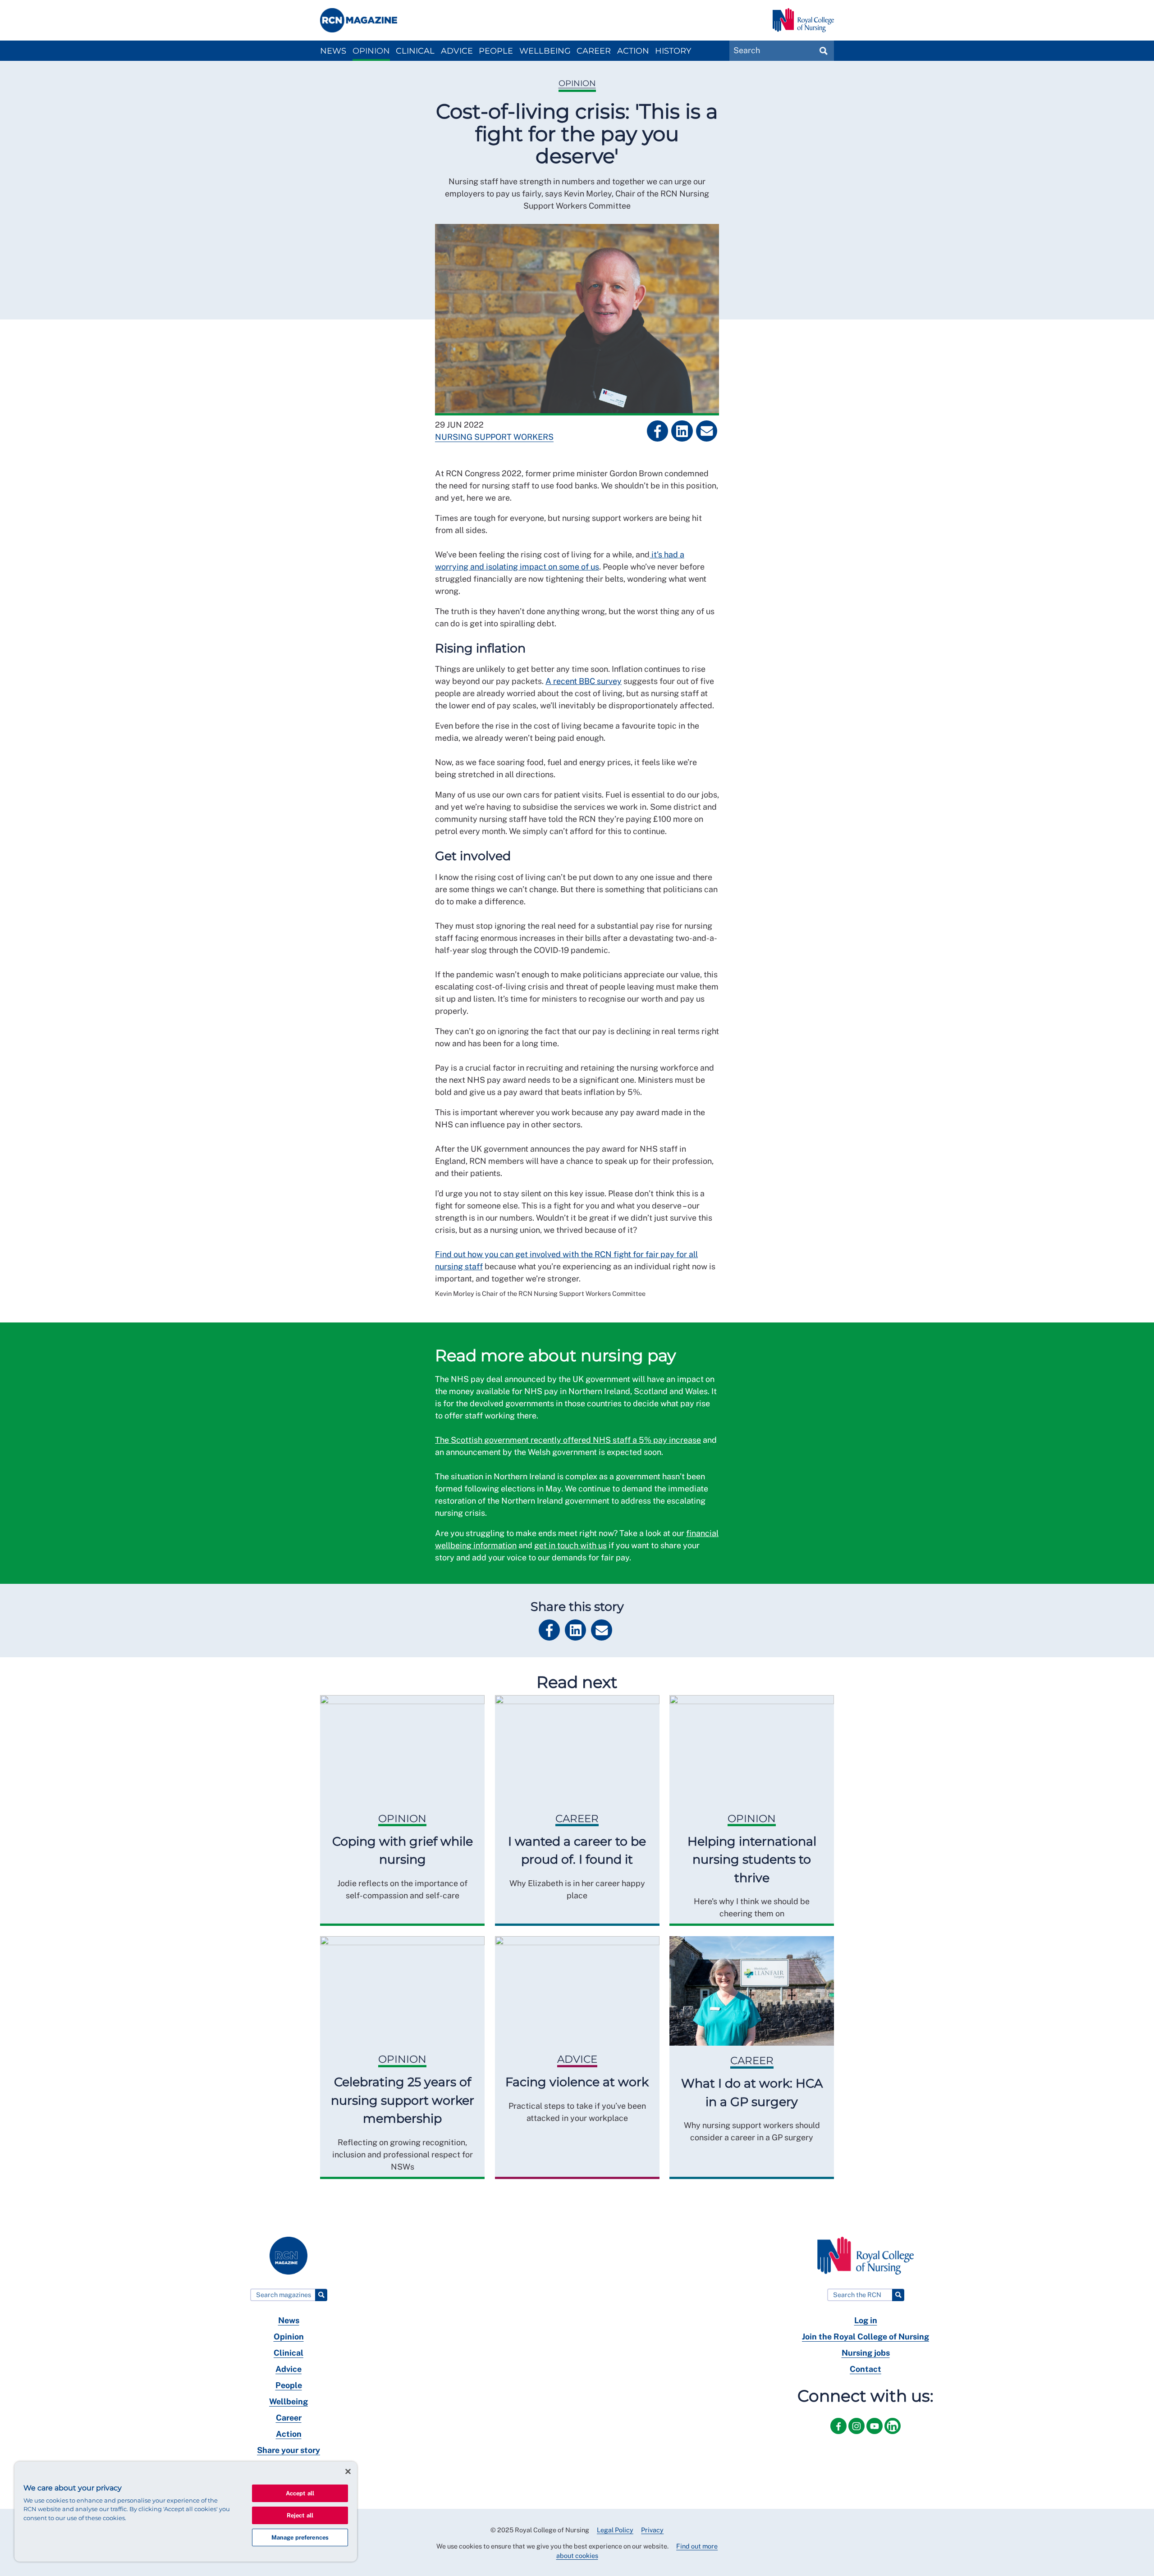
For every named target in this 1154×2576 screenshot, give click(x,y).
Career (594, 51)
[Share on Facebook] (657, 431)
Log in (866, 2320)
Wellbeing (545, 51)
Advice (457, 51)
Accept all (300, 2493)
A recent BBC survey (584, 681)
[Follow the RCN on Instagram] (857, 2436)
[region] (186, 2512)
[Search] (321, 2295)
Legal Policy (615, 2530)
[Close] (348, 2471)
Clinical (415, 51)
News (333, 51)
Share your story (288, 2450)
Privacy (652, 2530)
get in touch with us (570, 1545)
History (673, 51)
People (496, 51)
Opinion (371, 51)
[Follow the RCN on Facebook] (839, 2436)
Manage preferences (300, 2537)
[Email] (707, 431)
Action (633, 51)
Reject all (300, 2515)
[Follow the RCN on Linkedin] (893, 2436)
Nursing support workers (494, 437)
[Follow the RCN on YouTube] (875, 2436)
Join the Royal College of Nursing (865, 2337)
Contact (865, 2369)
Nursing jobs (866, 2353)
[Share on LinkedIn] (682, 431)
